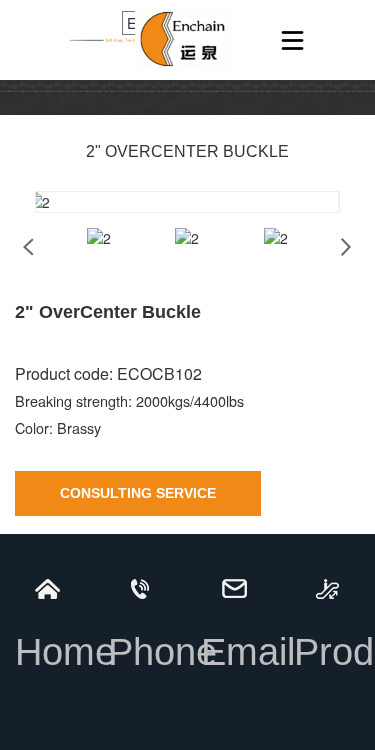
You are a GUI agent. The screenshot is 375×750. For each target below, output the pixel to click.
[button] (346, 247)
